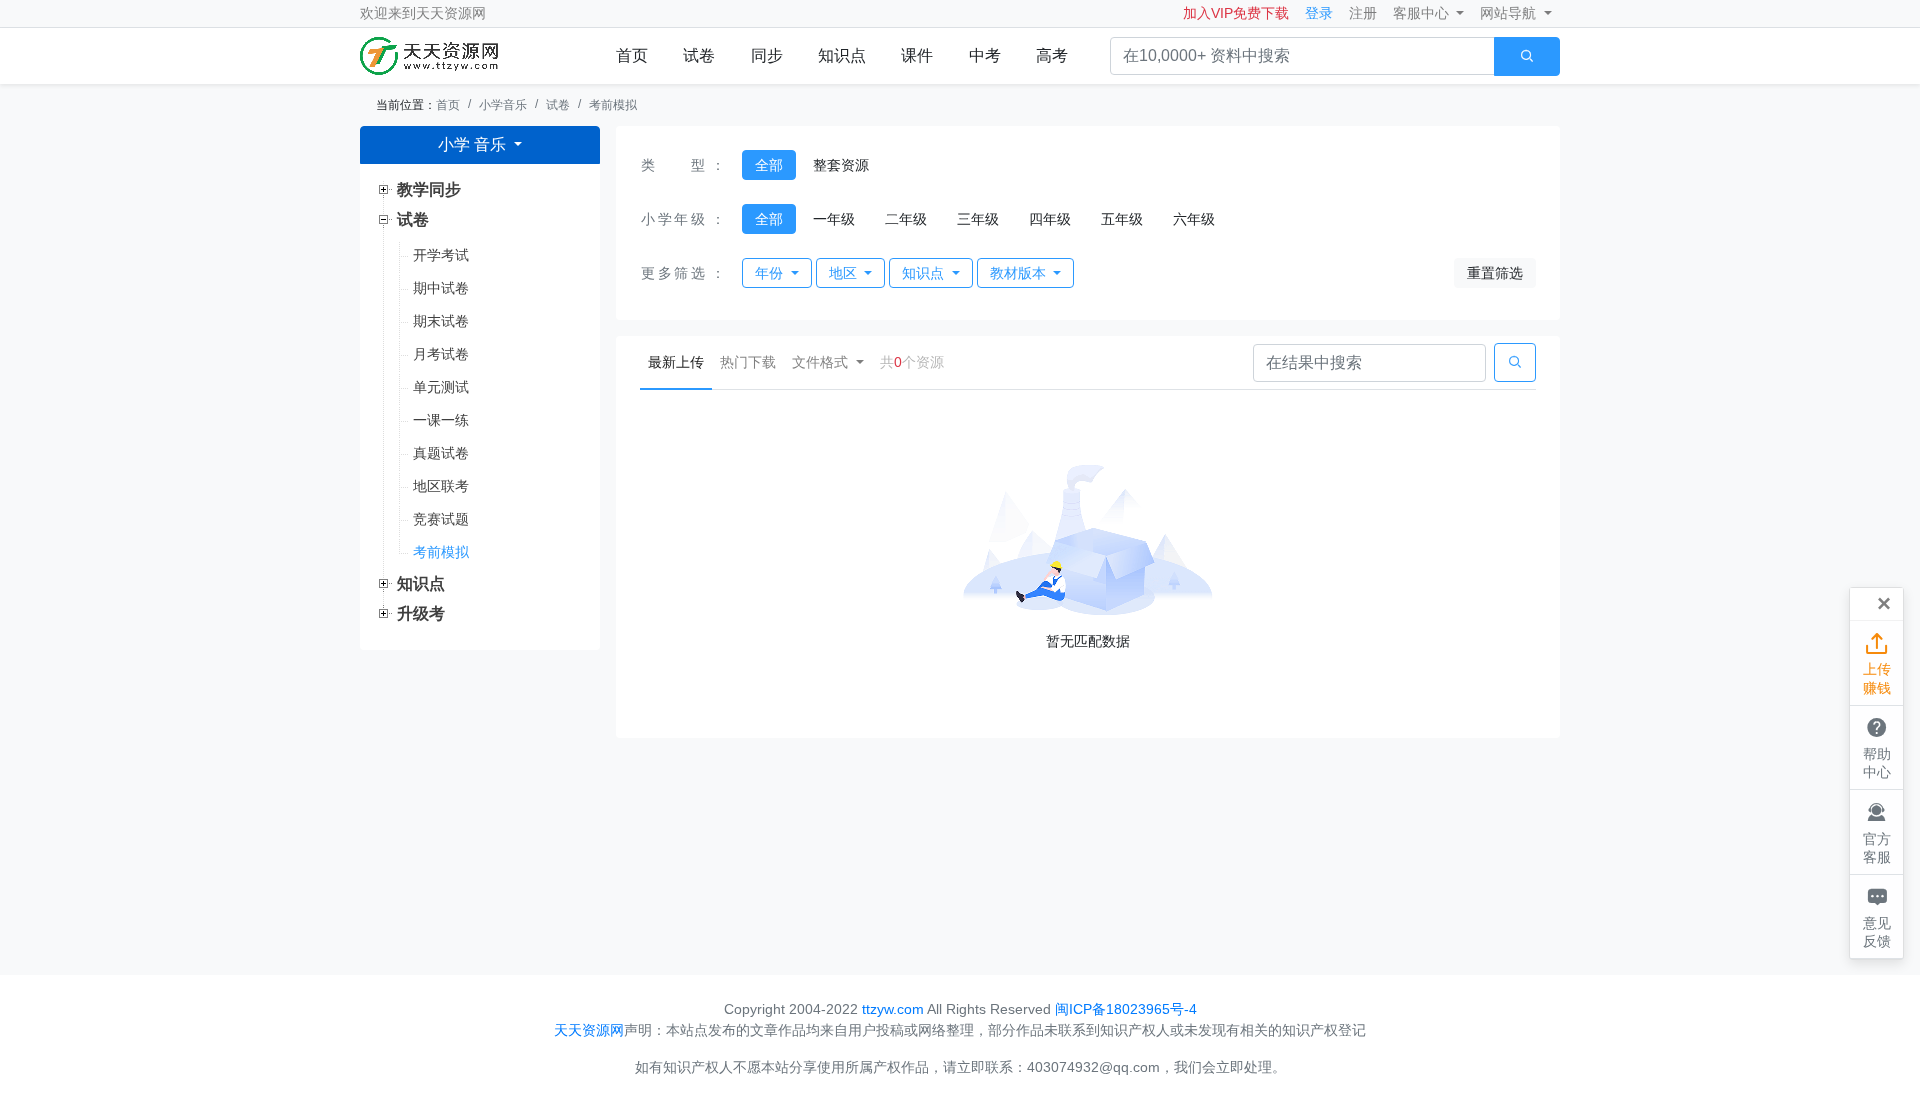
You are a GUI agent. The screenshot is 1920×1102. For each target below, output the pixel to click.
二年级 (906, 219)
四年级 (1050, 219)
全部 (769, 165)
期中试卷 (441, 288)
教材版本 (1020, 273)
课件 (917, 55)
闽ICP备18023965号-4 (1126, 1009)
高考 (1052, 55)
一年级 (834, 219)
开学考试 (441, 255)
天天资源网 (451, 13)
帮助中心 (1877, 747)
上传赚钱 (1877, 663)
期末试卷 (441, 321)
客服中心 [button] (1423, 13)
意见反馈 (1877, 916)
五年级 (1122, 219)
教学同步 (429, 189)
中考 (985, 55)
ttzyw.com (893, 1009)
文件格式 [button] (822, 362)
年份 (771, 273)
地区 (845, 273)
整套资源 (841, 165)
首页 (632, 55)
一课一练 (441, 420)
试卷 (699, 55)
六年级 (1194, 219)
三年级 (978, 219)
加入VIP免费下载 (1236, 13)
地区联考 (441, 486)
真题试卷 (441, 453)
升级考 (421, 613)
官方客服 (1877, 832)
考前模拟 (613, 105)
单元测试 (441, 387)
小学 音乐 (474, 144)
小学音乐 (503, 105)
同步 (767, 55)
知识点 (842, 55)
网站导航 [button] (1510, 13)
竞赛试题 (441, 519)
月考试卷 (441, 354)
